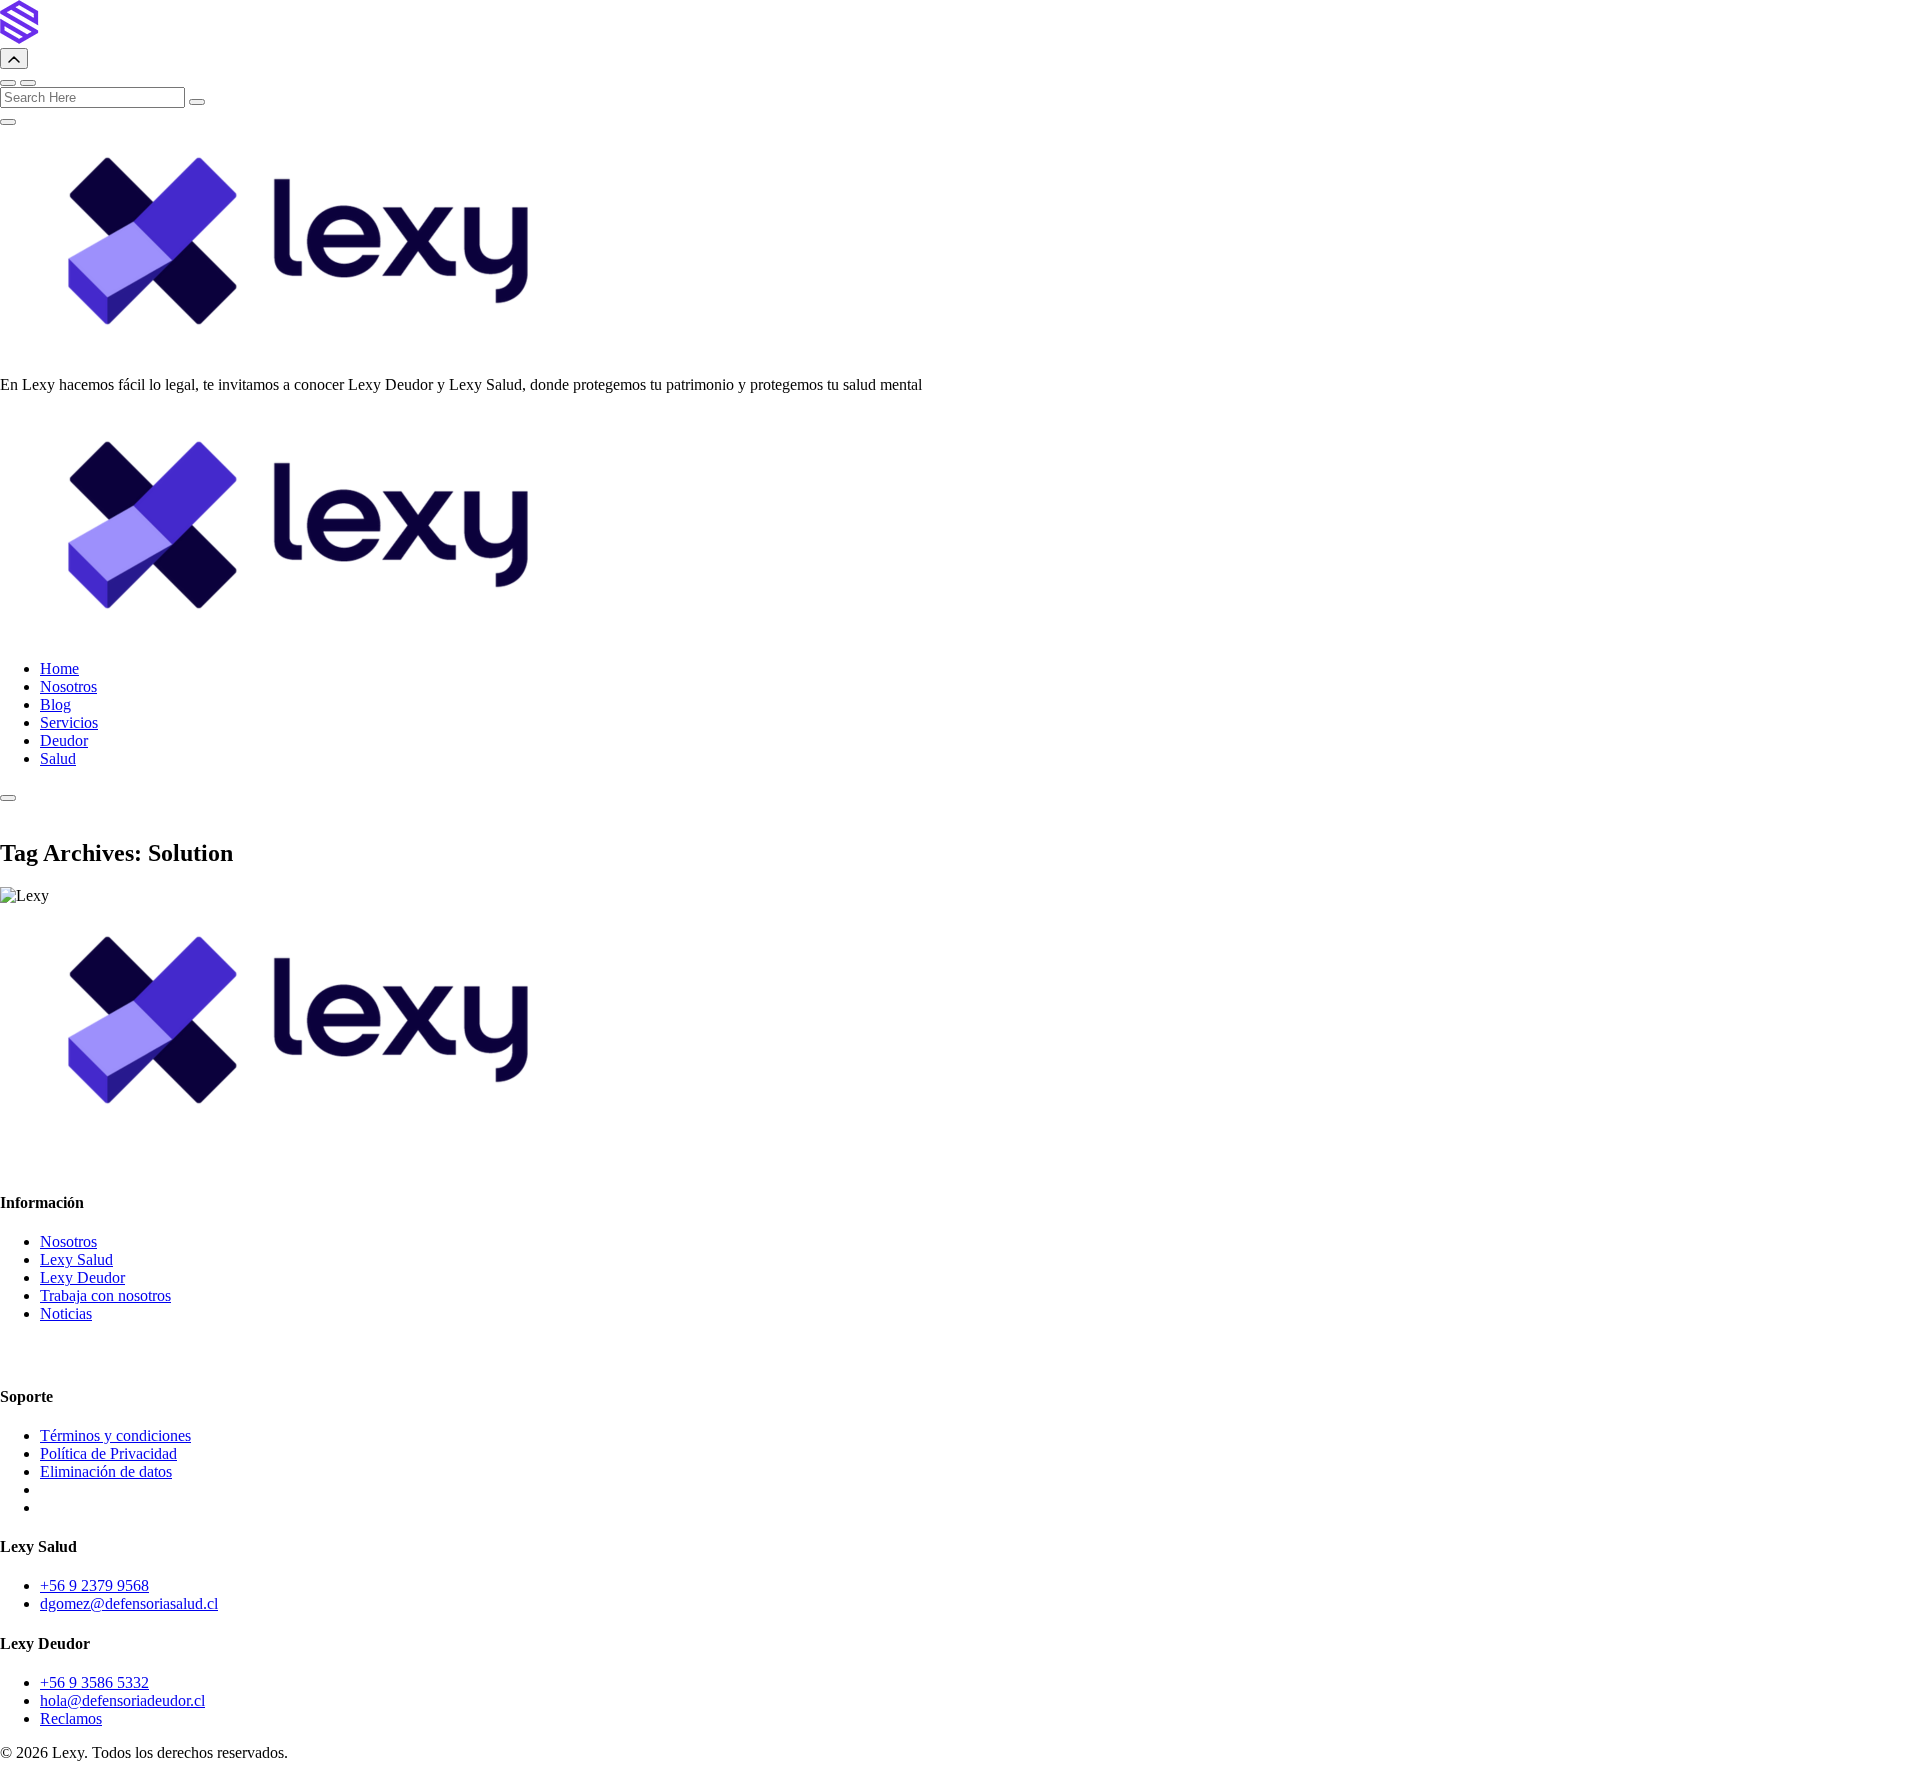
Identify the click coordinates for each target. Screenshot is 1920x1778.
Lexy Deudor (82, 1277)
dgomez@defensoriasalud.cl (129, 1603)
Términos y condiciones (115, 1435)
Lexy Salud (76, 1259)
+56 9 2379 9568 (94, 1585)
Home (59, 668)
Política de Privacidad (108, 1453)
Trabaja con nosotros (105, 1295)
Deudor (64, 740)
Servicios (69, 722)
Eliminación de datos (106, 1471)
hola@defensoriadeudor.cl (122, 1700)
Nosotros (68, 686)
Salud (58, 758)
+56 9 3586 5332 (94, 1682)
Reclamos (71, 1718)
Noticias (66, 1313)
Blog (55, 704)
